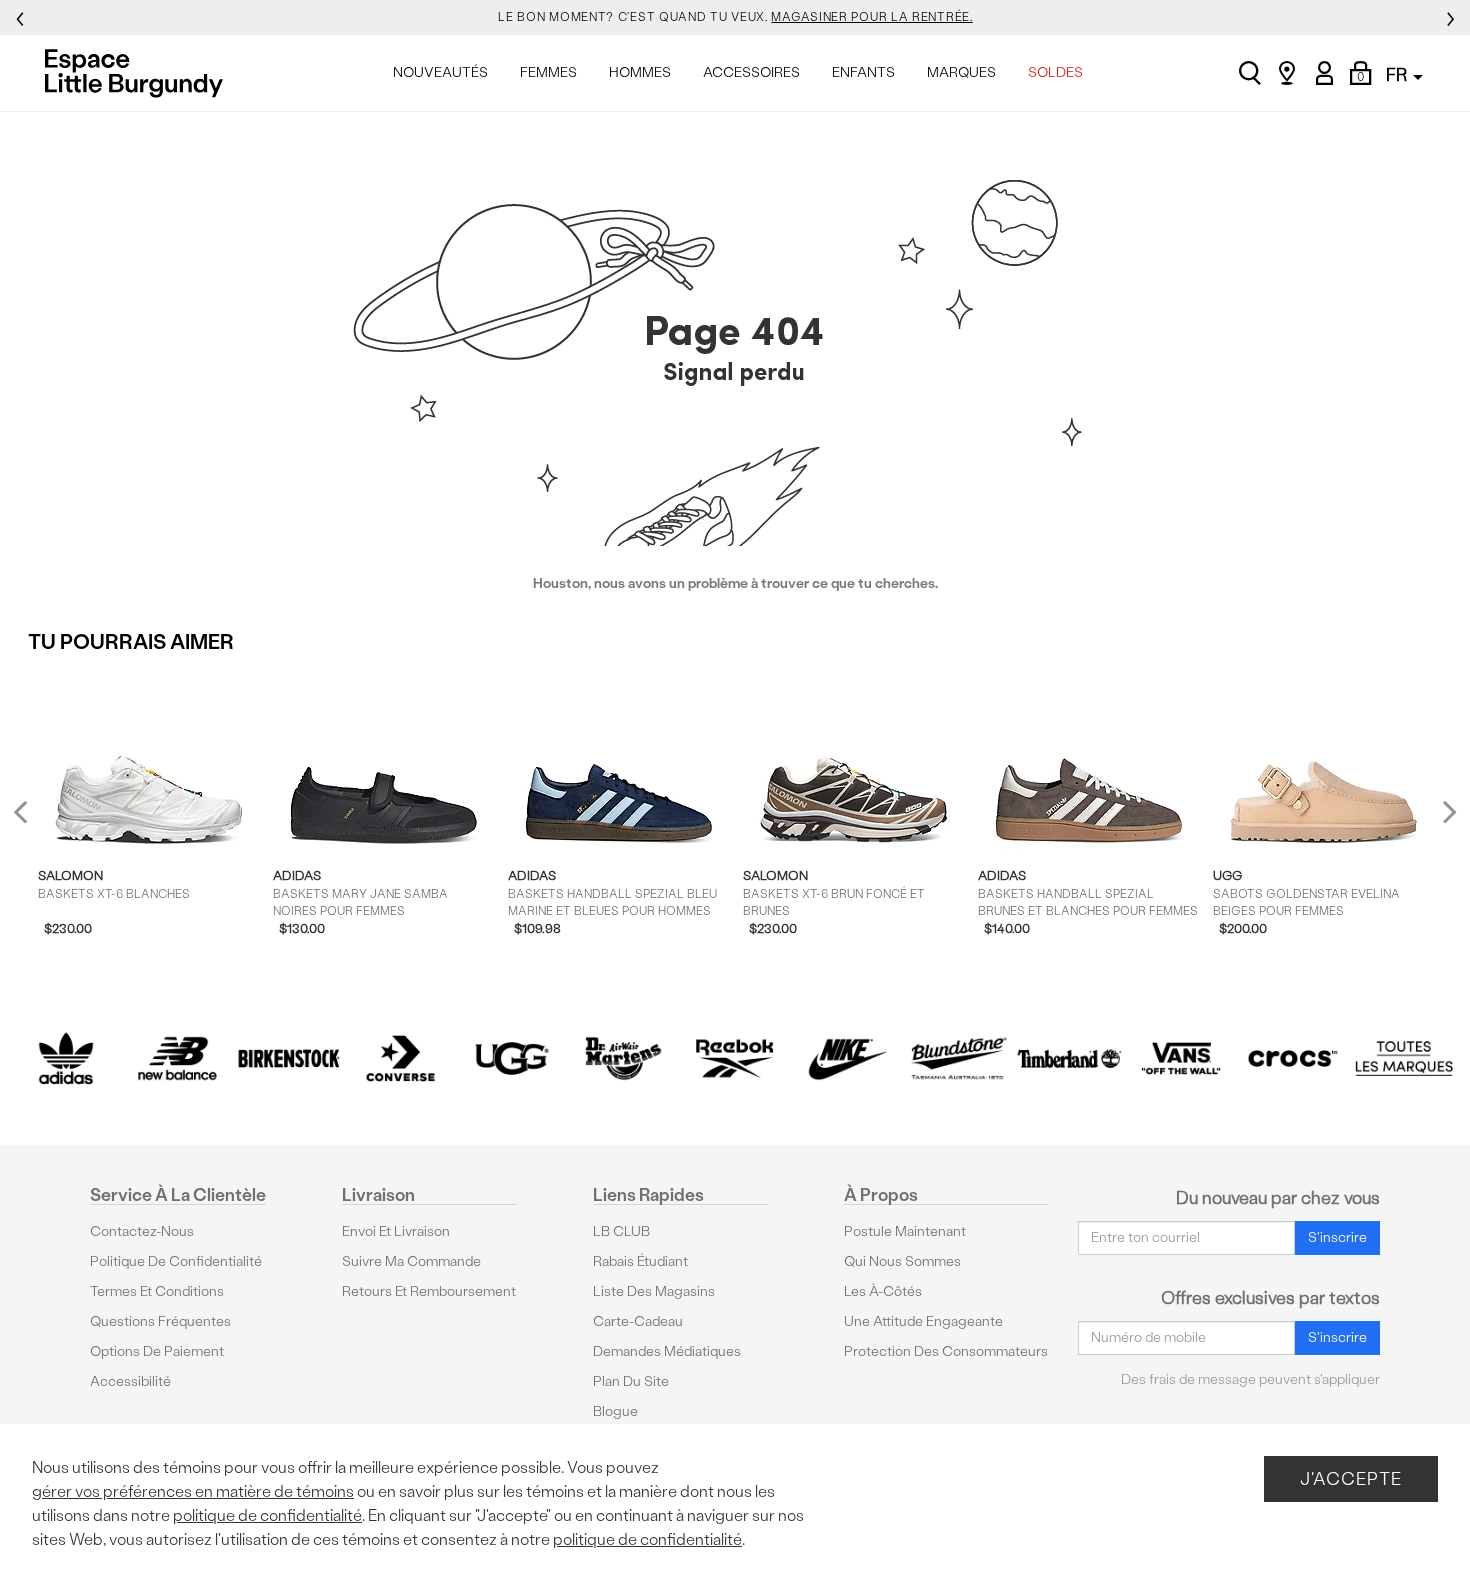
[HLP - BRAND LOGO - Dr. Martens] (624, 1059)
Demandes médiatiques (667, 1351)
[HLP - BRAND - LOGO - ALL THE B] (1404, 1059)
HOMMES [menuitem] (640, 72)
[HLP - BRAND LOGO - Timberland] (1070, 1059)
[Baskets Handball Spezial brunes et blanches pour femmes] (1088, 760)
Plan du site (631, 1381)
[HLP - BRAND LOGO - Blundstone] (958, 1059)
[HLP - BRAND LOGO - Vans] (1181, 1059)
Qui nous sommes (902, 1261)
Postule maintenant (905, 1231)
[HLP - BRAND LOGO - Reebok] (735, 1059)
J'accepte (1351, 1478)
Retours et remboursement (429, 1291)
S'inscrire (1337, 1237)
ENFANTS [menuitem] (863, 72)
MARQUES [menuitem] (961, 72)
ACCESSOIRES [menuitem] (751, 72)
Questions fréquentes (160, 1321)
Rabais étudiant (640, 1261)
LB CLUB (621, 1231)
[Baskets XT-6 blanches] (148, 760)
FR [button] (1398, 74)
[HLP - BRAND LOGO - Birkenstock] (289, 1059)
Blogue (615, 1411)
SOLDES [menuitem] (1055, 72)
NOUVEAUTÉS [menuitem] (440, 72)
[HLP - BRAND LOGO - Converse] (401, 1059)
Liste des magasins (654, 1291)
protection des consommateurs (946, 1351)
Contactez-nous (142, 1231)
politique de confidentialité (267, 1515)
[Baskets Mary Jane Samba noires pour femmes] (383, 760)
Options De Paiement (157, 1351)
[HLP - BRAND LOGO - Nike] (847, 1059)
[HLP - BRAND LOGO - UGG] (512, 1059)
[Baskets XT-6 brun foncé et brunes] (853, 760)
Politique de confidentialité (176, 1261)
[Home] (139, 73)
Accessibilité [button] (130, 1381)
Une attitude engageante (923, 1321)
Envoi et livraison (396, 1231)
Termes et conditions (157, 1291)
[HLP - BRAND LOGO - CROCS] (1293, 1059)
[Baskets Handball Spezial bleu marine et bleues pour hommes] (618, 760)
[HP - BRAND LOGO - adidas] (66, 1059)
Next (1445, 811)
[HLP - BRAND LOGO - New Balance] (178, 1059)
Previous (33, 820)
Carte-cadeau (638, 1321)
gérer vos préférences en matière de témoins (193, 1491)
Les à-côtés (883, 1291)
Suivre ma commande (411, 1261)
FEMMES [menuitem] (548, 72)
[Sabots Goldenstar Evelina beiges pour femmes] (1323, 760)
